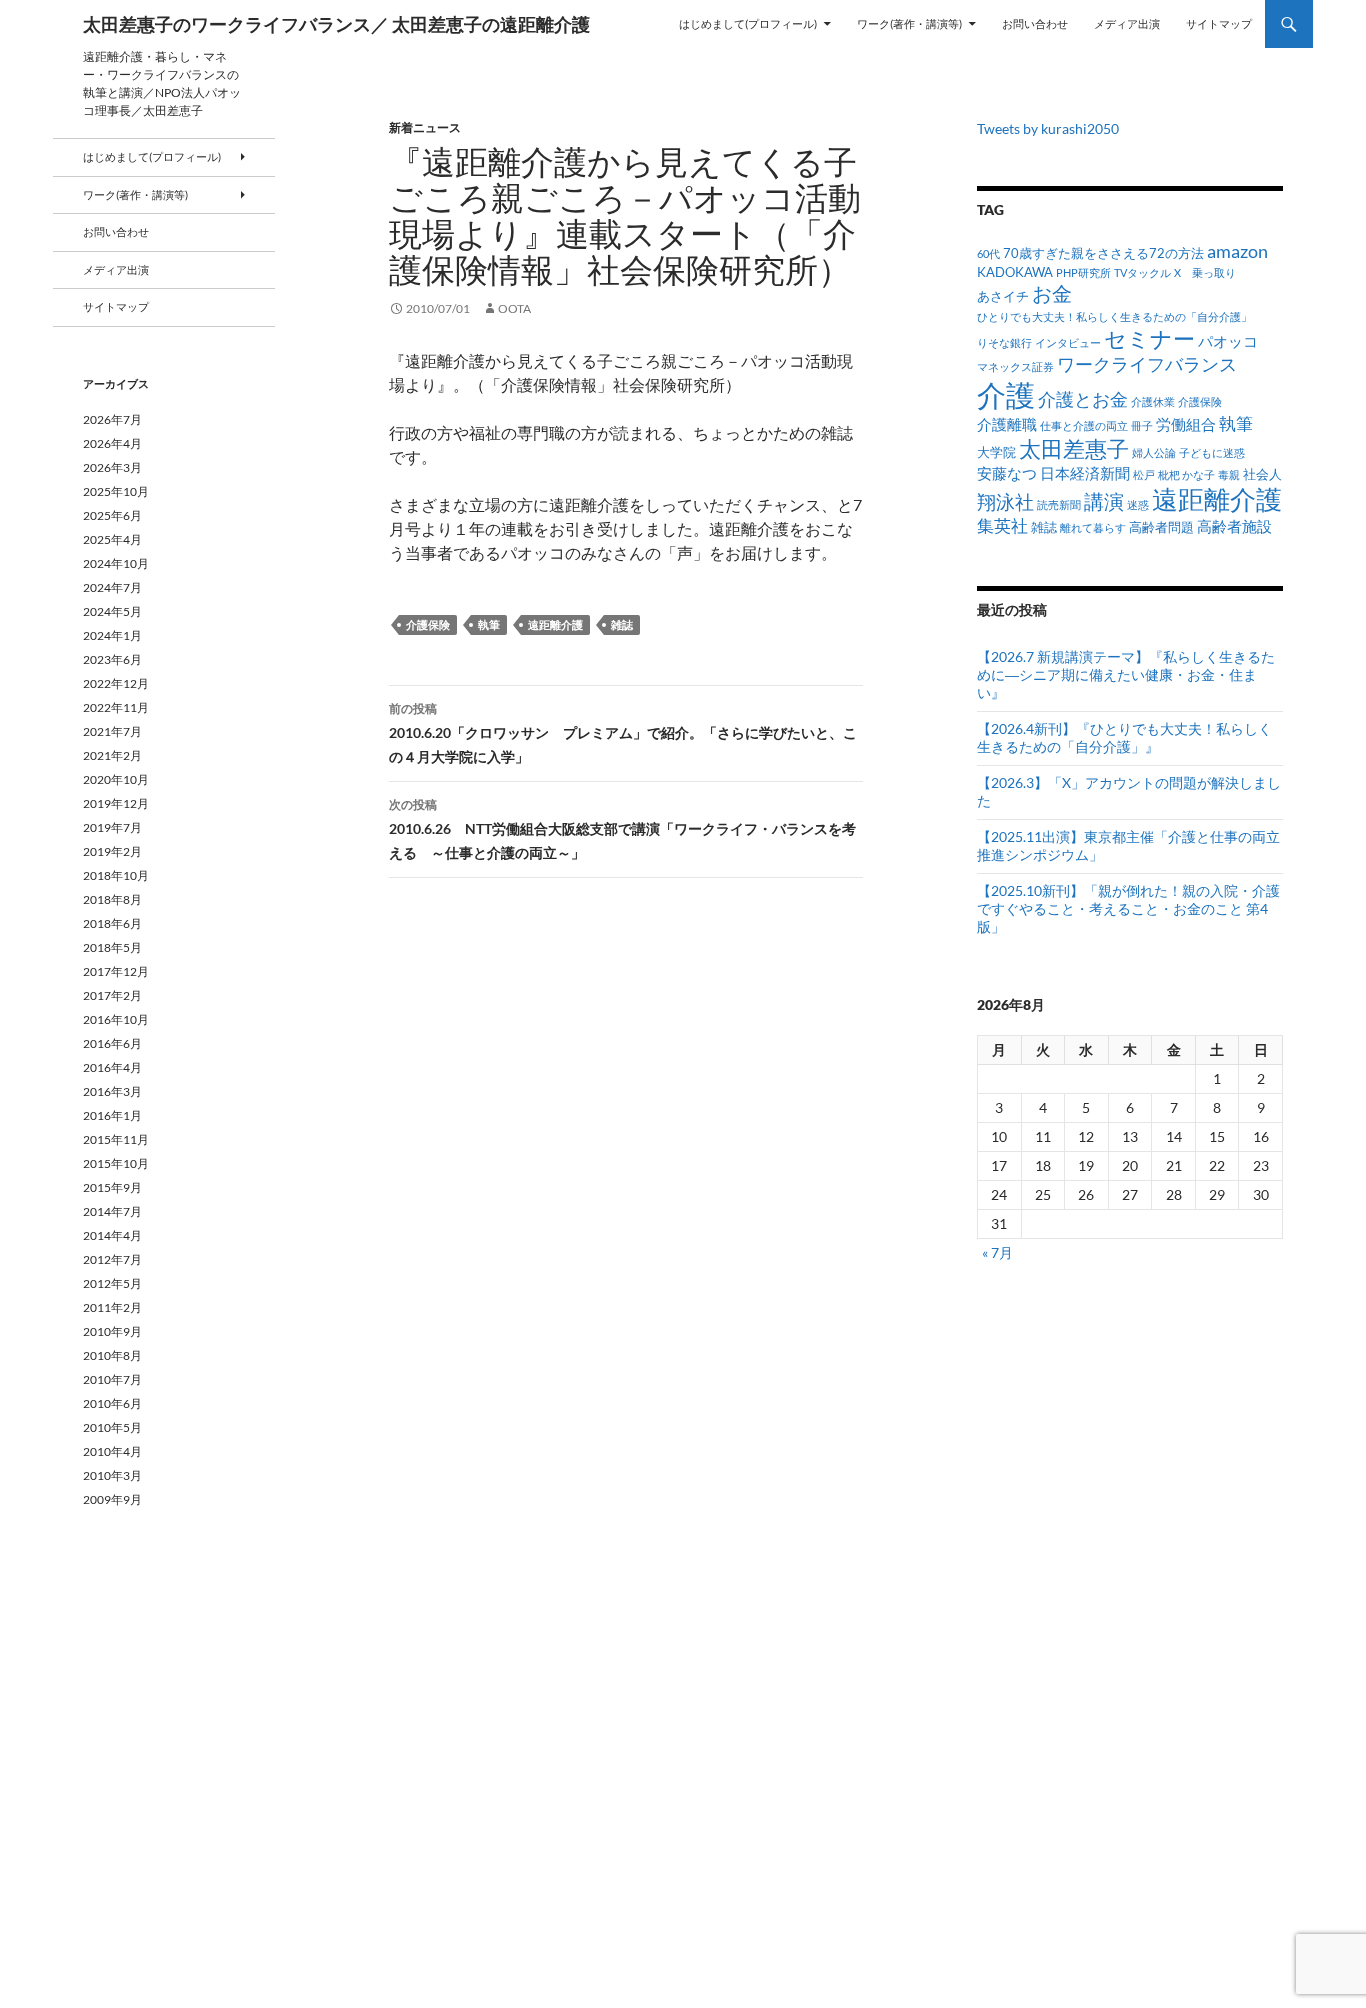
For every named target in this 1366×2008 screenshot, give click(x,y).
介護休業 (1153, 401)
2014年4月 (112, 1235)
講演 (1104, 501)
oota (514, 308)
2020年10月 (116, 779)
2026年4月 (112, 443)
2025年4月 (112, 539)
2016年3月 (112, 1091)
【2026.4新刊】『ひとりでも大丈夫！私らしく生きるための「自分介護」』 (1124, 737)
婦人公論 (1154, 452)
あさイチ (1003, 296)
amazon (1237, 251)
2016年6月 (112, 1043)
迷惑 (1138, 504)
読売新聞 (1059, 504)
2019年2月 (112, 851)
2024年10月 (116, 563)
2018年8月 (112, 899)
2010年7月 (112, 1379)
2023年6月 (112, 659)
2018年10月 (116, 875)
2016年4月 (112, 1067)
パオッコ (1228, 341)
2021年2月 (112, 755)
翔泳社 (1005, 501)
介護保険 (428, 624)
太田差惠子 (1074, 448)
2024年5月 (112, 611)
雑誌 (622, 624)
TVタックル (1142, 272)
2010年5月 (112, 1427)
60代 (988, 253)
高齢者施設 (1234, 526)
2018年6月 (112, 923)
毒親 (1229, 474)
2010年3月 (112, 1475)
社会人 (1262, 474)
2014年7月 (112, 1211)
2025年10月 (116, 491)
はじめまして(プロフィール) (748, 23)
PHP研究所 (1083, 272)
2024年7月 (112, 587)
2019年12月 (116, 803)
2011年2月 (112, 1307)
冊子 (1142, 425)
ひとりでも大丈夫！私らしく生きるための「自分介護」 (1114, 316)
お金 (1052, 293)
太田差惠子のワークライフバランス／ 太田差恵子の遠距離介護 (336, 24)
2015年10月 (116, 1163)
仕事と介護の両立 (1084, 425)
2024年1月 (112, 635)
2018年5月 (112, 947)
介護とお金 (1083, 399)
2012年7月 (112, 1259)
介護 (1006, 394)
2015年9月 (112, 1187)
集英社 (1002, 526)
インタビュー (1068, 342)
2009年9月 (112, 1499)
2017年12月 (116, 971)
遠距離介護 (555, 624)
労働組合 (1186, 424)
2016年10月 (116, 1019)
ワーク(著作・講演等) (909, 23)
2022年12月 (116, 683)
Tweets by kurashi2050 (1048, 128)
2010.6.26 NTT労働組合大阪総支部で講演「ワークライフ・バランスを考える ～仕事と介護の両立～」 (622, 829)
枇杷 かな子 (1186, 474)
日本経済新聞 (1085, 473)
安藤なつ (1007, 473)
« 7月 (997, 1252)
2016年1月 (112, 1115)
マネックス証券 (1015, 366)
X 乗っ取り (1205, 272)
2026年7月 (112, 419)
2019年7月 (112, 827)
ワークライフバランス (1147, 364)
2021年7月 (112, 731)
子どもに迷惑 (1212, 452)
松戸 (1144, 474)
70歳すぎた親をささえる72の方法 (1103, 253)
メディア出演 (1127, 23)
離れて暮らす (1093, 527)
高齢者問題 (1161, 527)
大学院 (996, 452)
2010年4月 (112, 1451)
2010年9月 (112, 1331)
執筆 (489, 624)
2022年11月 (116, 707)
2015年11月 (116, 1139)
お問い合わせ (1035, 23)
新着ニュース (425, 127)
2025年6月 (112, 515)
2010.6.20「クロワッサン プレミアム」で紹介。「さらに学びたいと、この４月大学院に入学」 (623, 733)
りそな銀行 (1004, 342)
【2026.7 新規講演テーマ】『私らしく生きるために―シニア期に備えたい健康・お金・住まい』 (1126, 674)
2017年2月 (112, 995)
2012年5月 (112, 1283)
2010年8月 (112, 1355)
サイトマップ (1219, 23)
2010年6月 (112, 1403)
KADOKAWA (1015, 272)
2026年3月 (112, 467)
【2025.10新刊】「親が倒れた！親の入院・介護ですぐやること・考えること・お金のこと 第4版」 (1128, 908)
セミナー (1149, 338)
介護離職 (1007, 424)
